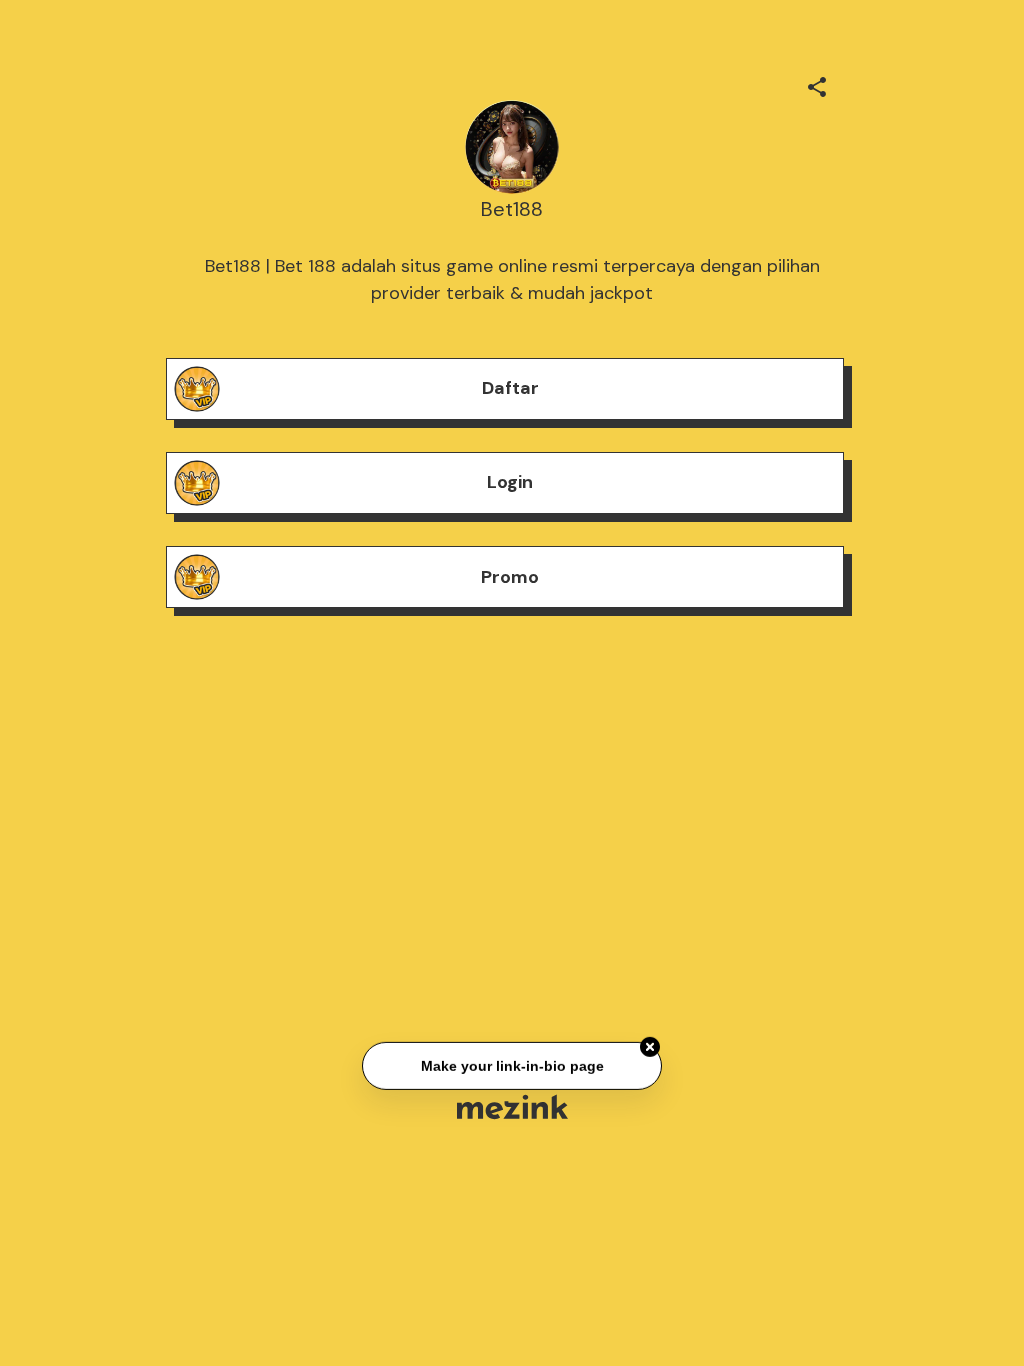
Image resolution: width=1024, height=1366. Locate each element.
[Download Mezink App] (512, 1106)
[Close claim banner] (650, 1047)
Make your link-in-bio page (511, 1066)
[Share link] (817, 84)
